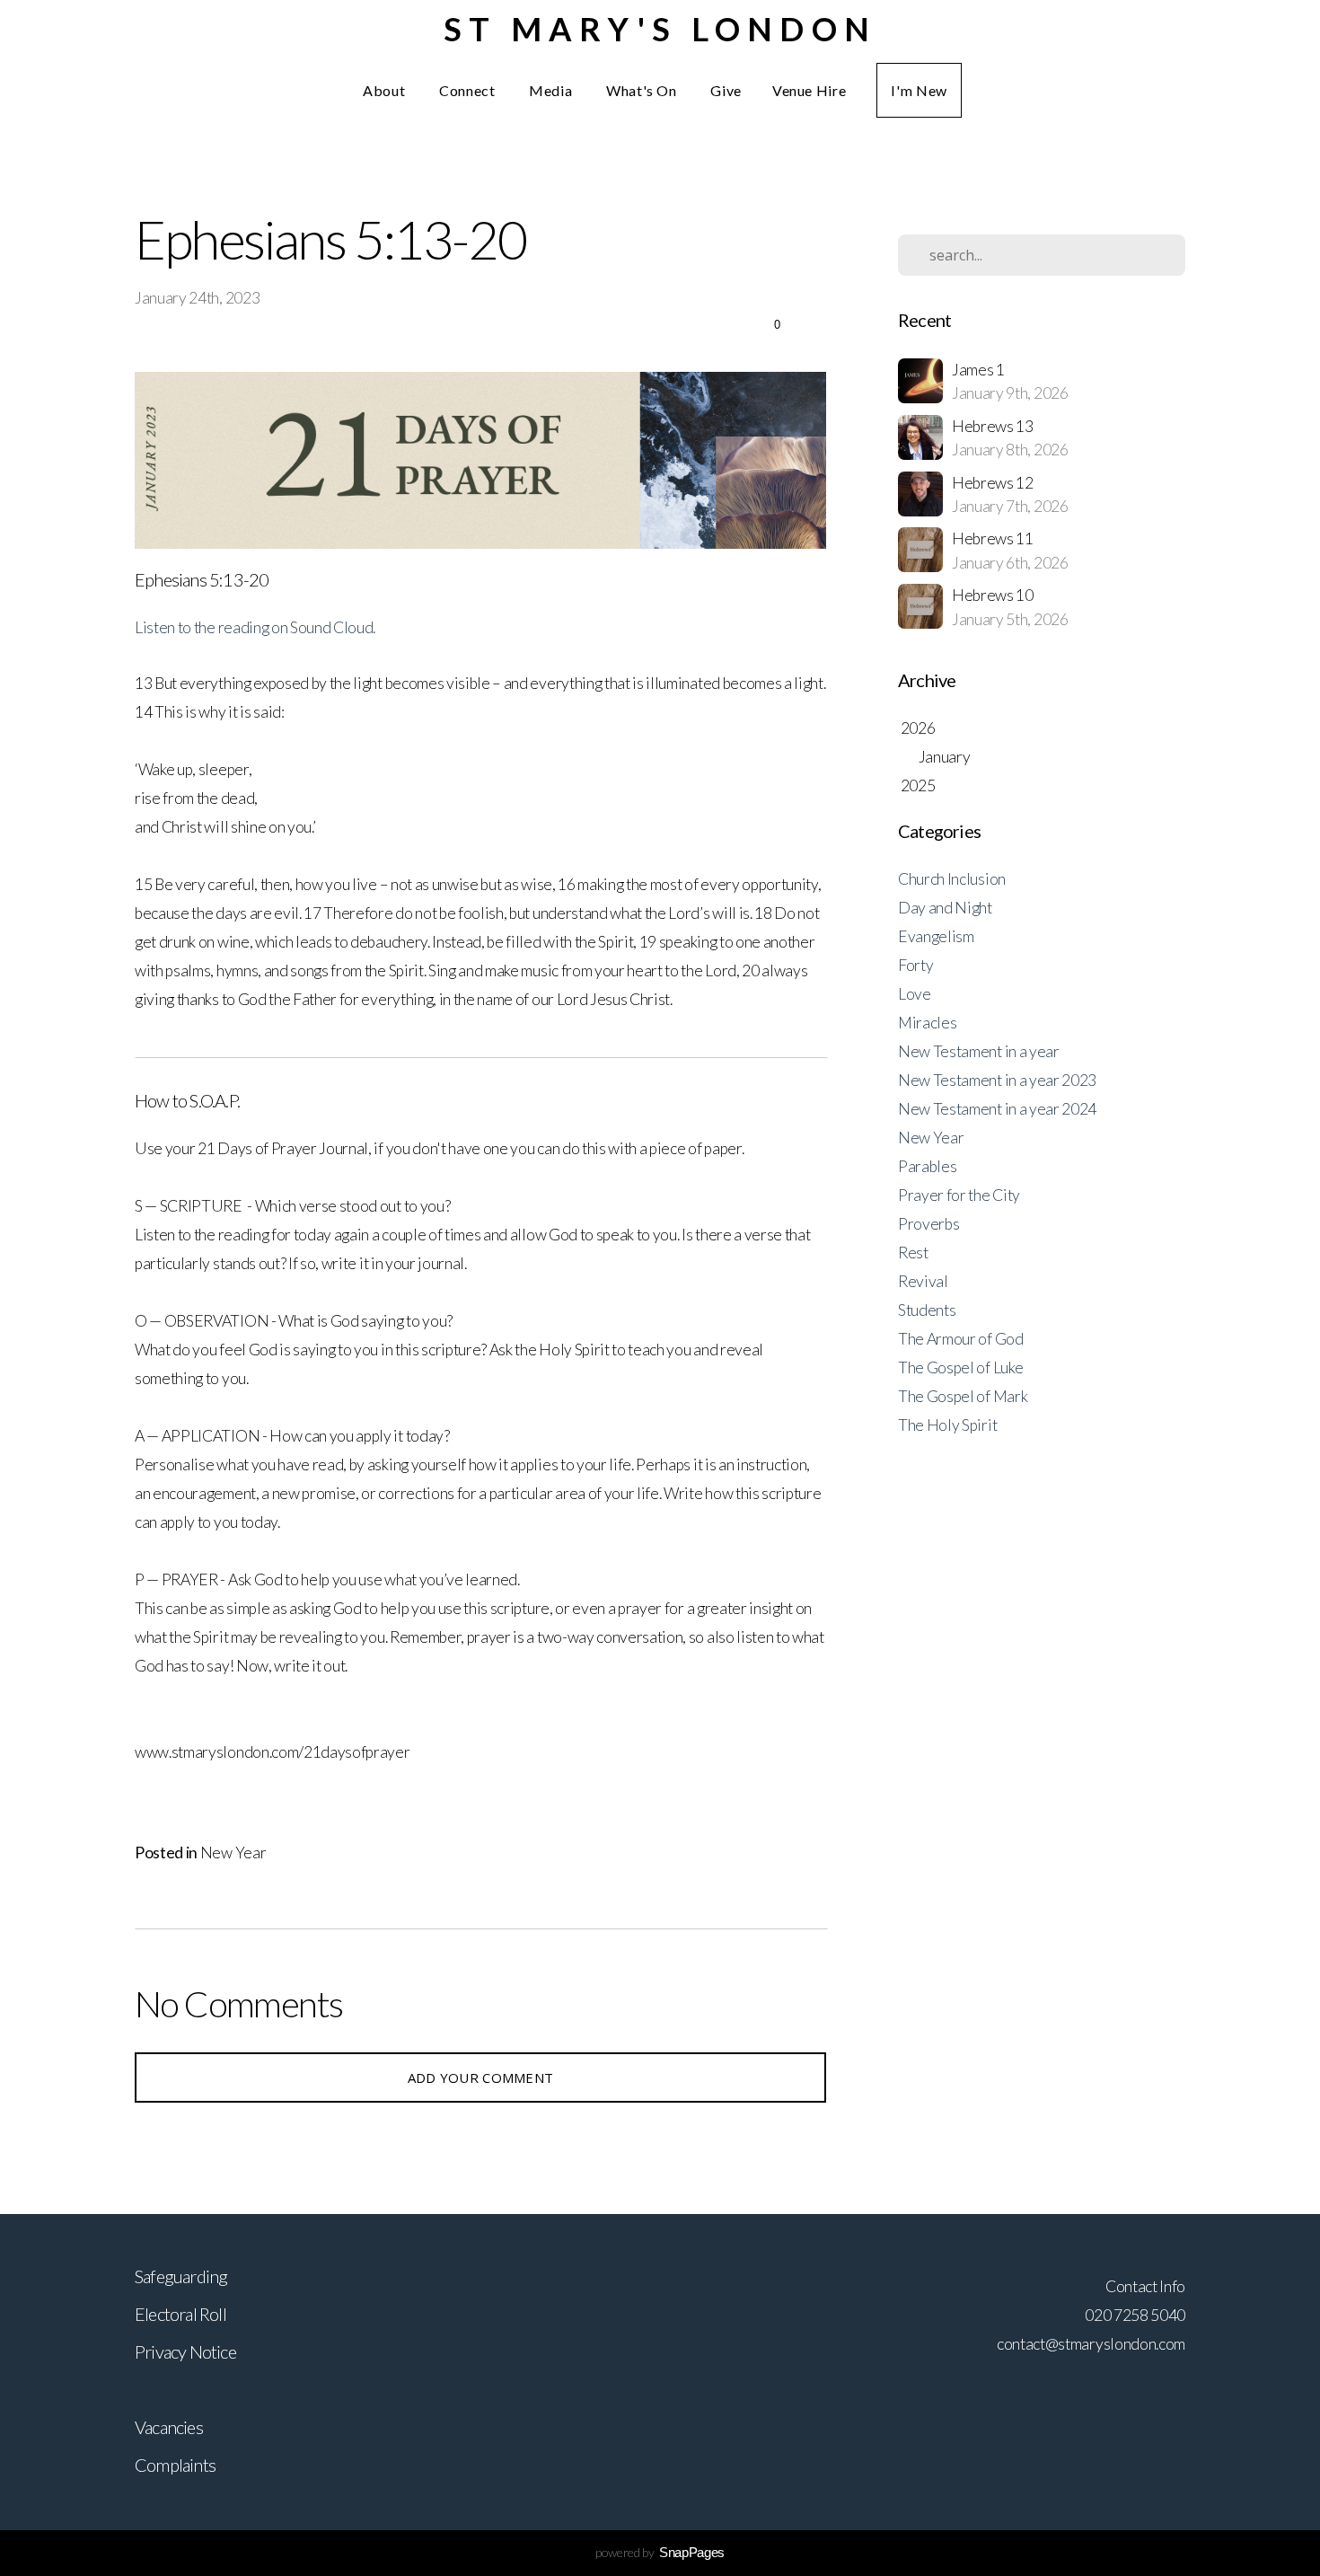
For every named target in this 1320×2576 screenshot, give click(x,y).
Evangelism (936, 936)
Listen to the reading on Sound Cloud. (255, 627)
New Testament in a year (979, 1051)
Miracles (927, 1023)
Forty (915, 965)
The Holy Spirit (947, 1425)
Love (915, 994)
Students (927, 1310)
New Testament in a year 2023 (997, 1080)
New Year (233, 1853)
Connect (469, 90)
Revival (923, 1281)
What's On (643, 90)
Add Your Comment (481, 2078)
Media (552, 90)
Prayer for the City (959, 1195)
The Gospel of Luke (960, 1367)
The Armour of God (961, 1339)
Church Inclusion (952, 879)
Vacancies (169, 2427)
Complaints (175, 2465)
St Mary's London (660, 29)
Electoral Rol (179, 2314)
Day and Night (945, 908)
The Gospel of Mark (963, 1396)
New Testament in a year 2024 (997, 1109)
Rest (913, 1253)
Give (726, 90)
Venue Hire (809, 90)
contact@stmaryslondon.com (1091, 2344)
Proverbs (928, 1224)
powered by (660, 2552)
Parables (927, 1166)
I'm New (919, 90)
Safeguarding (181, 2276)
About (386, 90)
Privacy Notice (185, 2351)
